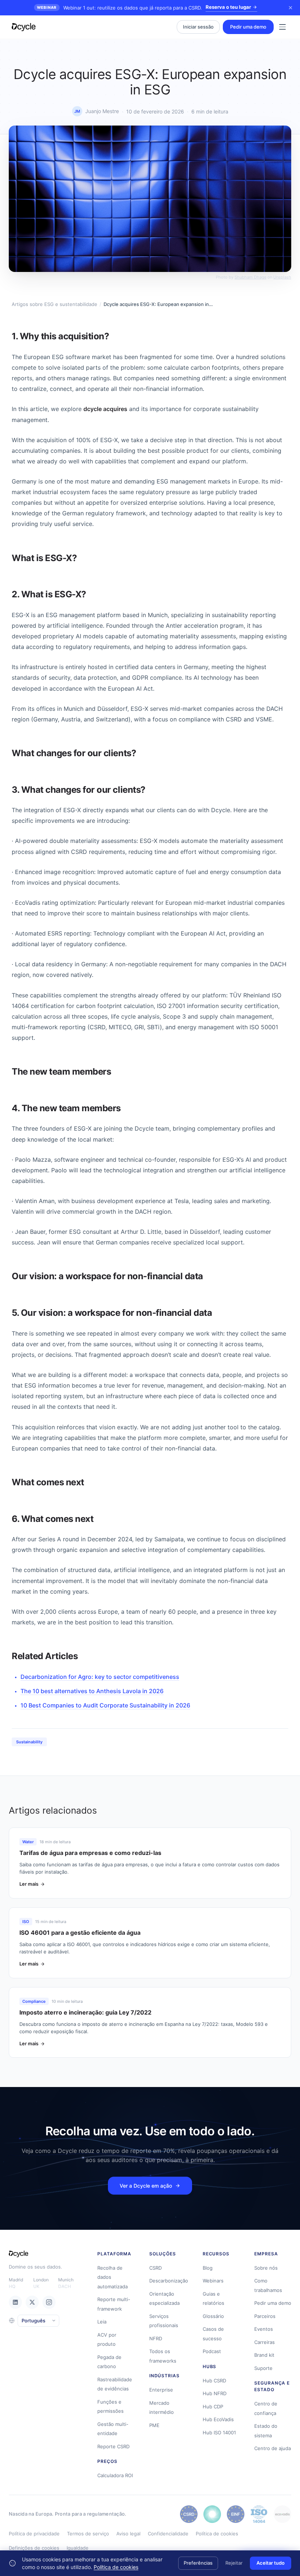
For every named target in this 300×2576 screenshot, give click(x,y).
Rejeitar (234, 2563)
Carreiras (265, 2342)
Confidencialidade (168, 2534)
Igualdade (78, 2548)
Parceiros (265, 2316)
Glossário (213, 2316)
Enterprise (161, 2390)
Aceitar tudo (271, 2563)
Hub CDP (213, 2407)
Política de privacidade (34, 2534)
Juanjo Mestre (102, 111)
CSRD (155, 2268)
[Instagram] (49, 2302)
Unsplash (282, 277)
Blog (208, 2268)
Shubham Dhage (250, 277)
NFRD (156, 2338)
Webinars (213, 2281)
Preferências (198, 2563)
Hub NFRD (215, 2393)
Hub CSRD (214, 2381)
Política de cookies (217, 2534)
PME (154, 2425)
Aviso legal (128, 2534)
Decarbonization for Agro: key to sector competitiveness (100, 1677)
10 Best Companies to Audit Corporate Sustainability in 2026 (105, 1705)
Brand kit (264, 2355)
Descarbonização (169, 2281)
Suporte (263, 2368)
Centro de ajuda (273, 2448)
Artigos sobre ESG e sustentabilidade (55, 304)
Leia (102, 2322)
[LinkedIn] (15, 2302)
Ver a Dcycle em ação (146, 2186)
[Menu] (282, 27)
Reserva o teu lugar (228, 7)
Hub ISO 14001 (219, 2433)
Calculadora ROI (115, 2475)
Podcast (212, 2351)
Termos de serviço (88, 2534)
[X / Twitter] (32, 2302)
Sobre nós (266, 2268)
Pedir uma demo (248, 27)
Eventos (264, 2329)
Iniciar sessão (198, 27)
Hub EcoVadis (218, 2419)
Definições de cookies (34, 2548)
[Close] (290, 8)
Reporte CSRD (113, 2446)
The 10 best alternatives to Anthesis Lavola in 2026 (92, 1691)
